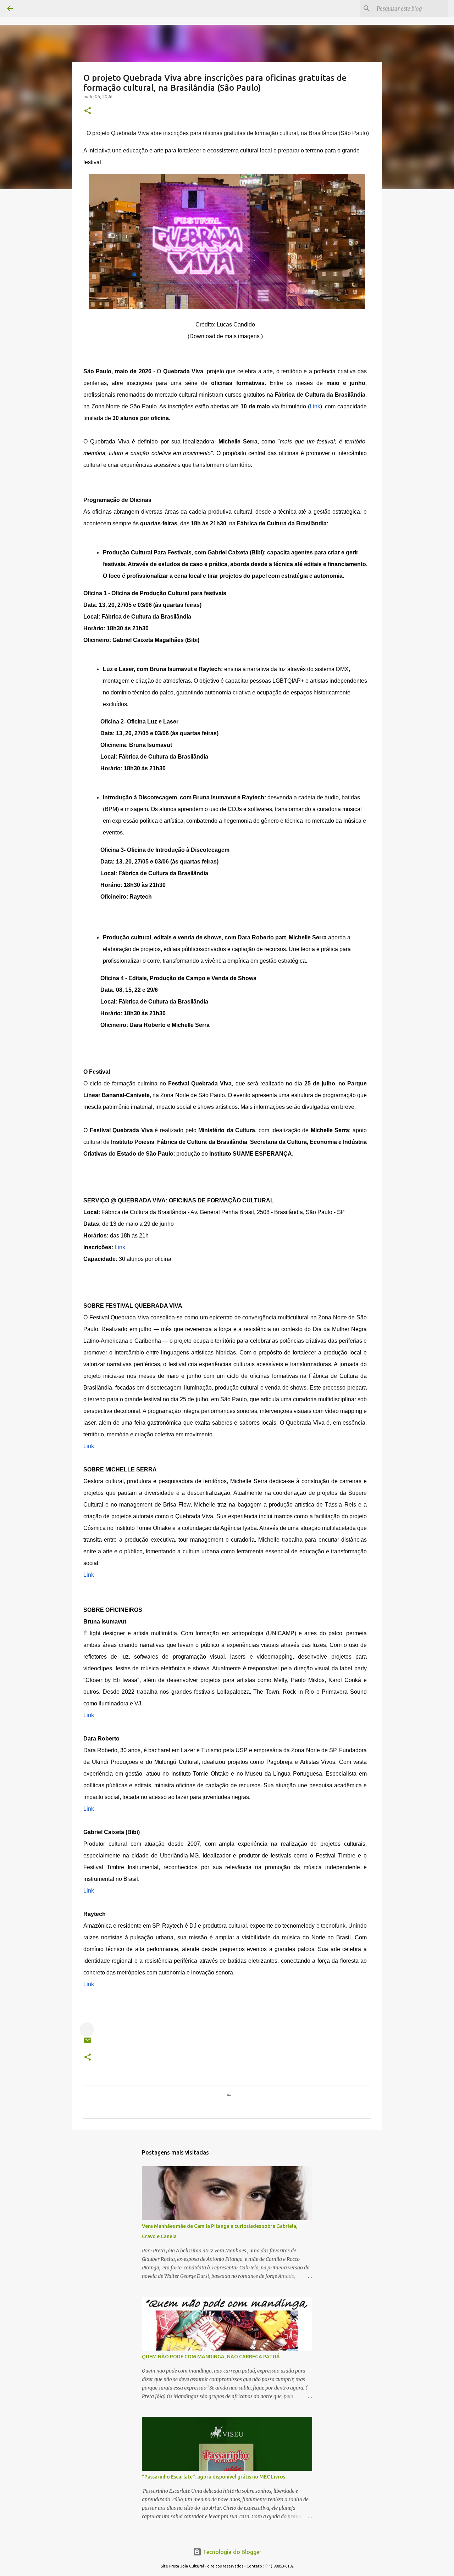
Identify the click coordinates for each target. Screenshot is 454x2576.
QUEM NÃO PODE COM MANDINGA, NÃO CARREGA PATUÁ (211, 2357)
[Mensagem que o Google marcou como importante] (87, 2029)
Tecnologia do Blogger (231, 2552)
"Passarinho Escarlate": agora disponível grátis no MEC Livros (214, 2477)
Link (315, 406)
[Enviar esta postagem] (88, 2043)
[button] (88, 111)
